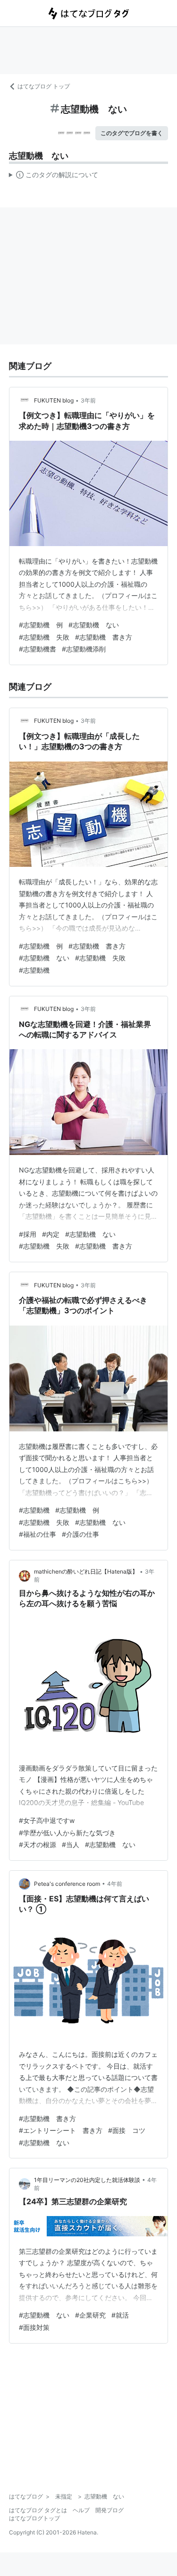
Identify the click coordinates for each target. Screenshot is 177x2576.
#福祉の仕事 (38, 1534)
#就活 (120, 2315)
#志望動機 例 (41, 625)
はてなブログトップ (34, 2518)
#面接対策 (34, 2327)
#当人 (71, 1844)
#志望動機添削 (84, 649)
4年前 (115, 1884)
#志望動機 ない (94, 625)
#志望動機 (34, 970)
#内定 (51, 1234)
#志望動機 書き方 (104, 637)
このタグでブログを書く (132, 133)
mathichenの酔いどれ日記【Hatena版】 (86, 1571)
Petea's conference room (67, 1884)
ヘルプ (81, 2510)
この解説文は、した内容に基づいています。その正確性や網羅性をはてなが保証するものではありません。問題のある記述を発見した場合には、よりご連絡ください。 (54, 177)
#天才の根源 (38, 1844)
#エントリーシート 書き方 (61, 2130)
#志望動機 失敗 (44, 637)
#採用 (28, 1234)
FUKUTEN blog (54, 400)
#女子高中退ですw (47, 1820)
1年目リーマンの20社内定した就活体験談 (87, 2180)
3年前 (88, 400)
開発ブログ (110, 2510)
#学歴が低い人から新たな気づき (67, 1833)
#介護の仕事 (80, 1534)
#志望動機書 (38, 649)
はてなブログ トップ (44, 86)
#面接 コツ (127, 2130)
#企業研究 (90, 2315)
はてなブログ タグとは (38, 2510)
